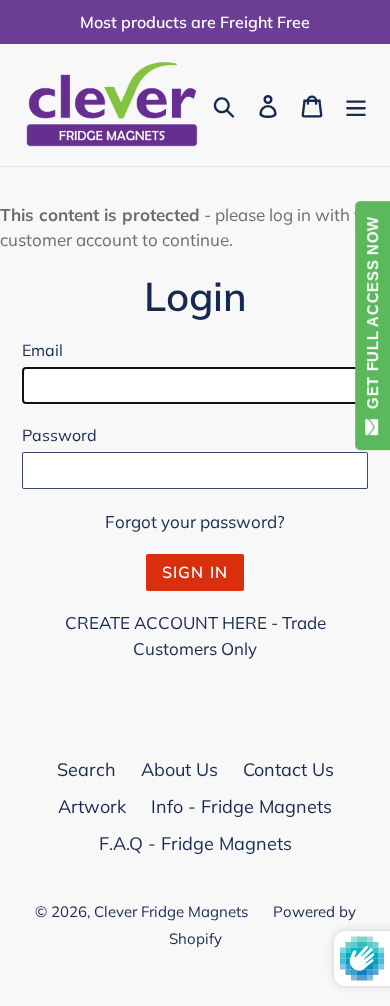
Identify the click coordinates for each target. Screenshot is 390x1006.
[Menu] (356, 104)
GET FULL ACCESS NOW (372, 317)
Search (86, 769)
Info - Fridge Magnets (241, 806)
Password (59, 435)
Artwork (92, 806)
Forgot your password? (195, 521)
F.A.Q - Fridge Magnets (195, 843)
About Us (179, 769)
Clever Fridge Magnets (171, 911)
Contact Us (288, 769)
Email (42, 350)
